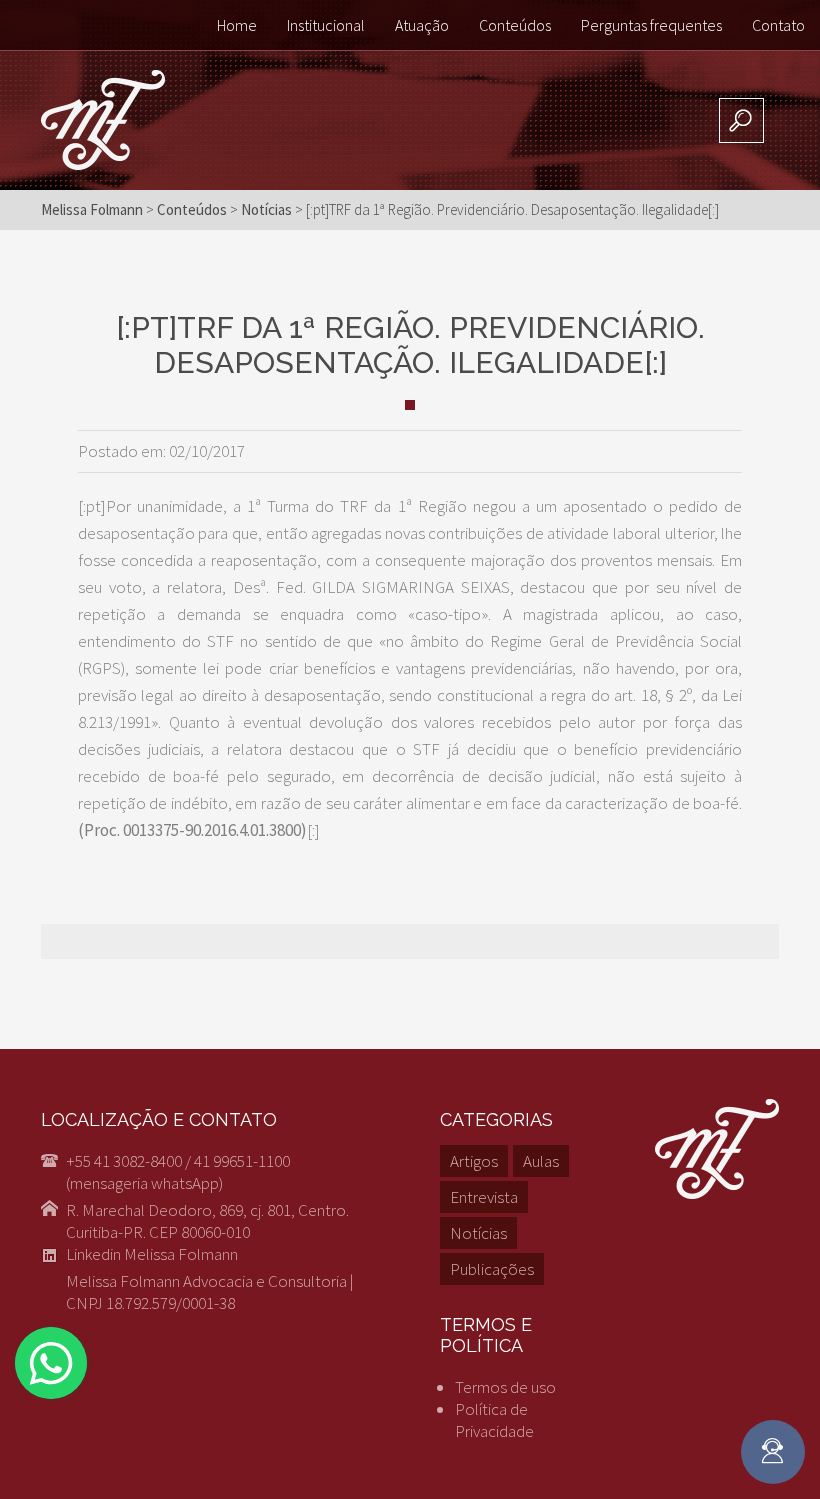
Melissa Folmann (92, 209)
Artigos (474, 1161)
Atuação (422, 25)
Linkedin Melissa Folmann (152, 1254)
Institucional (326, 25)
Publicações (492, 1269)
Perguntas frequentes (651, 25)
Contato (778, 25)
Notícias (478, 1233)
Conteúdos (515, 25)
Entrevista (484, 1197)
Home (237, 25)
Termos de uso (505, 1387)
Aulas (541, 1161)
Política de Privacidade (494, 1420)
